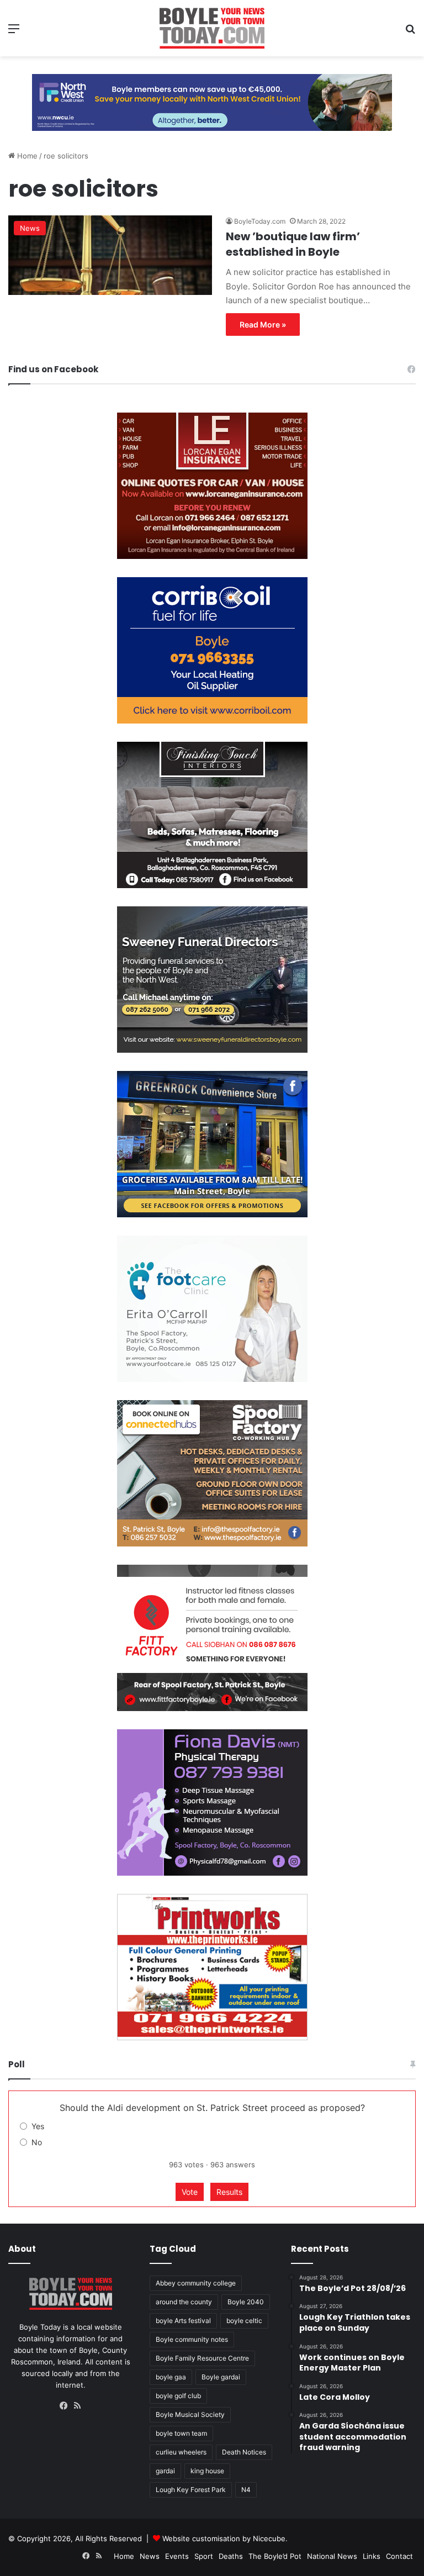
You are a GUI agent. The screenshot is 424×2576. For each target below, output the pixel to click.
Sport (204, 2556)
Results (229, 2192)
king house (207, 2471)
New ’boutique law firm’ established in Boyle (293, 244)
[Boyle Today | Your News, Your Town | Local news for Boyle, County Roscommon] (212, 28)
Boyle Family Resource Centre (202, 2358)
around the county (184, 2302)
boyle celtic (244, 2321)
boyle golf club (178, 2396)
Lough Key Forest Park (191, 2490)
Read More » (263, 324)
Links (372, 2556)
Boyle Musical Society (190, 2414)
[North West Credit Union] (212, 98)
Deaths (231, 2556)
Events (177, 2556)
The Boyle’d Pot (275, 2556)
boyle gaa (171, 2377)
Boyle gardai (221, 2377)
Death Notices (244, 2452)
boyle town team (181, 2433)
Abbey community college (196, 2283)
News (150, 2556)
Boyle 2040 (246, 2302)
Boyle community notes (192, 2339)
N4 (246, 2490)
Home (26, 156)
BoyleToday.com (260, 221)
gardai (165, 2471)
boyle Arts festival (183, 2321)
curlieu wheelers (181, 2452)
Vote (190, 2192)
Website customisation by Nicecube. (225, 2538)
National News (332, 2556)
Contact (399, 2556)
